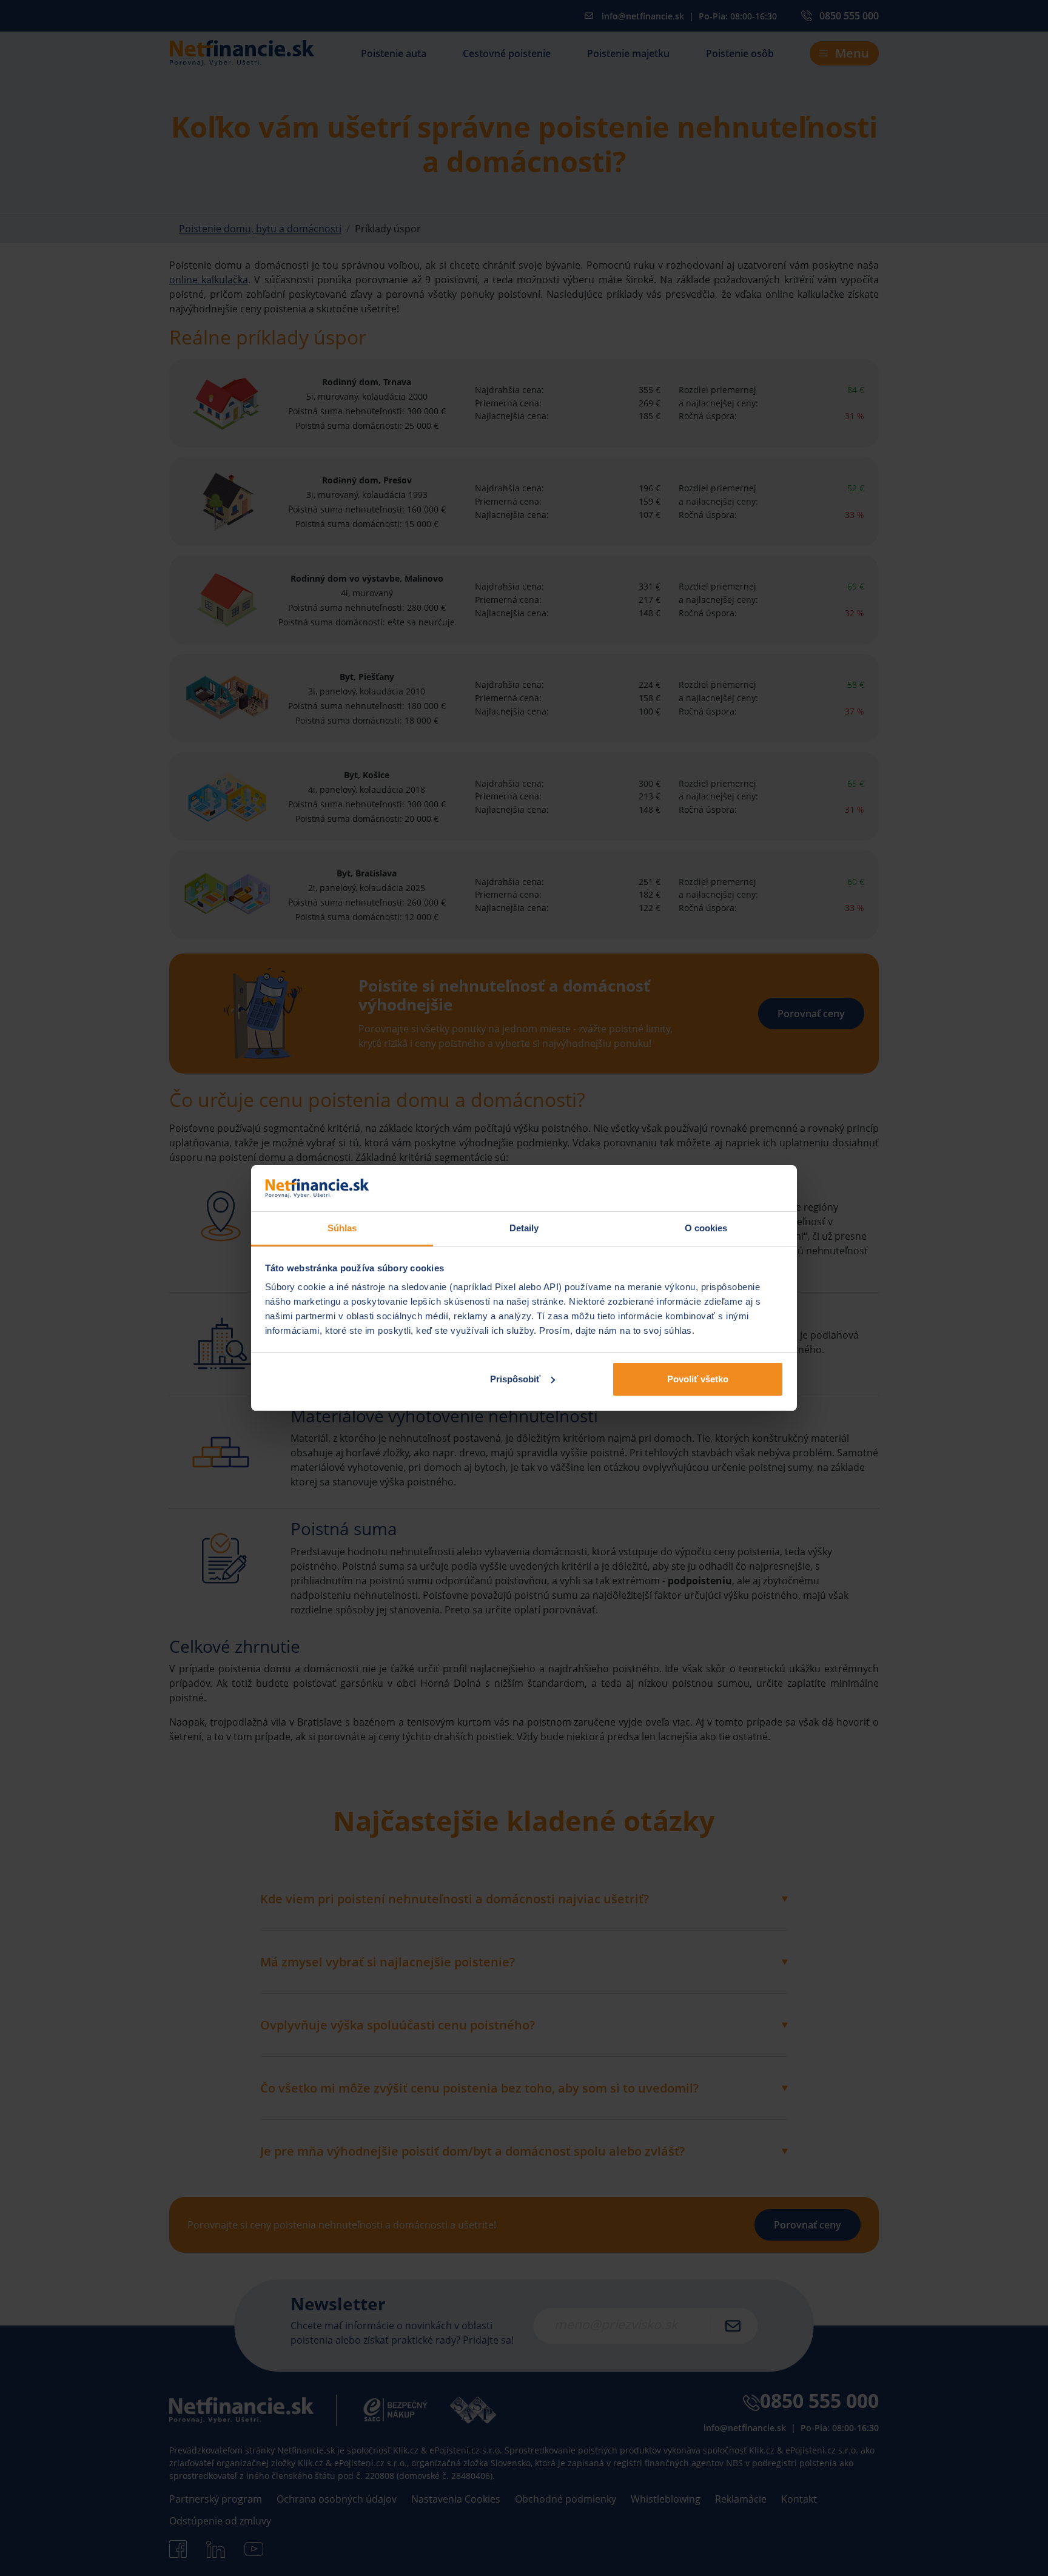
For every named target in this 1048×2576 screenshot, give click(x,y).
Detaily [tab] (524, 1228)
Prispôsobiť (515, 1379)
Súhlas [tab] (342, 1228)
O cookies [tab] (706, 1228)
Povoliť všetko (698, 1379)
